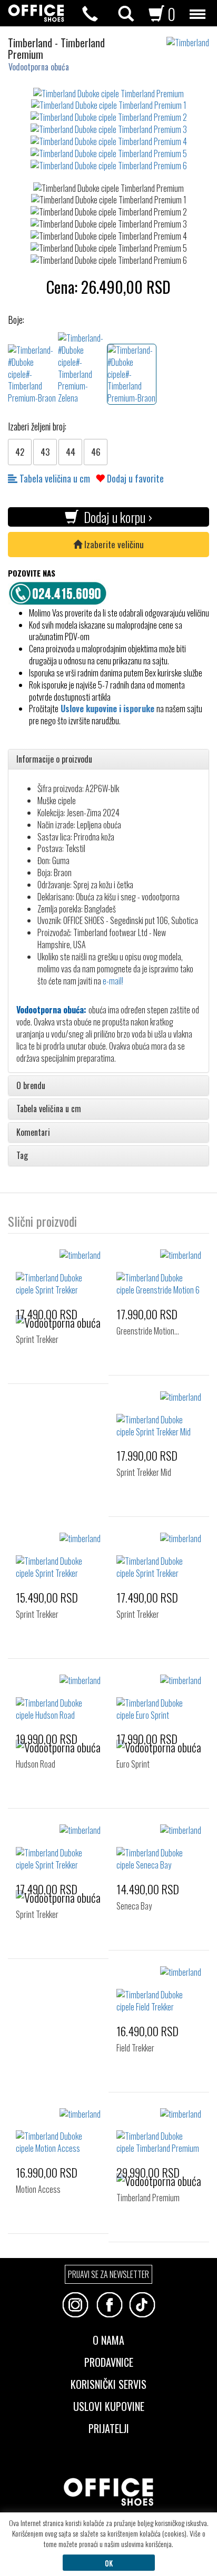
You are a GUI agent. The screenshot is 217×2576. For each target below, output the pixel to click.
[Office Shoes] (36, 13)
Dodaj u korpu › (115, 517)
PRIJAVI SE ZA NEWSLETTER (108, 2274)
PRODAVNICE (109, 2361)
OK (109, 2563)
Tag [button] (22, 1156)
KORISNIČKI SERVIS (108, 2383)
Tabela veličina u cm (54, 478)
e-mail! (113, 981)
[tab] (108, 760)
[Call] (90, 14)
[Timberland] (192, 38)
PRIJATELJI (109, 2427)
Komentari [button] (33, 1133)
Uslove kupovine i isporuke (107, 709)
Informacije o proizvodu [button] (54, 760)
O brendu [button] (31, 1086)
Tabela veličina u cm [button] (49, 1109)
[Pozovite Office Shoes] (61, 592)
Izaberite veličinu (113, 544)
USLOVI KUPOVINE (109, 2405)
